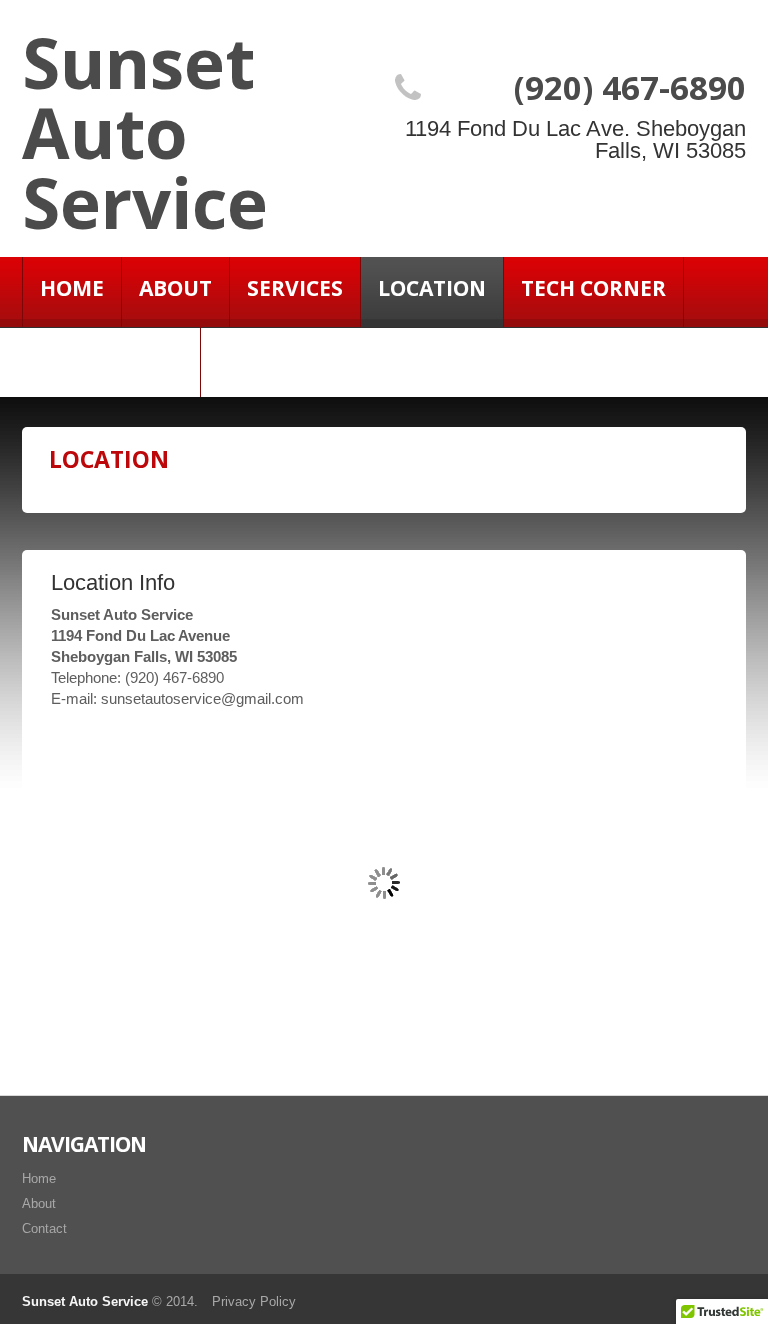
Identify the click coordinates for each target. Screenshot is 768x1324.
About (175, 288)
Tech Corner (593, 288)
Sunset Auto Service (145, 132)
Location (432, 288)
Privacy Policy (254, 1301)
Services (295, 288)
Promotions (111, 358)
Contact (44, 1228)
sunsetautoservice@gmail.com (202, 698)
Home (72, 288)
